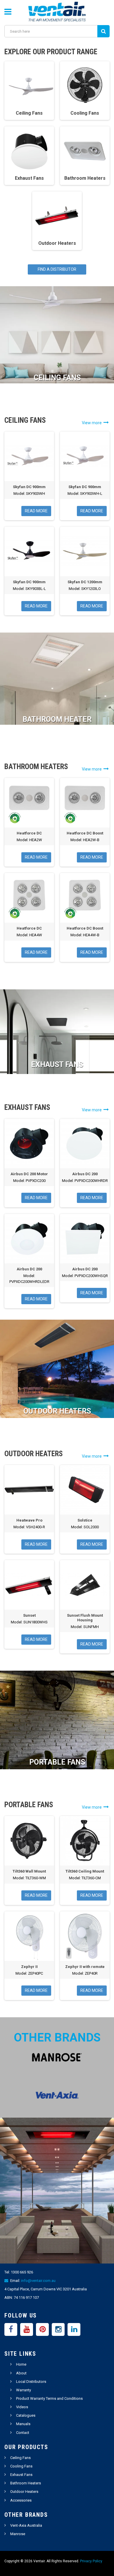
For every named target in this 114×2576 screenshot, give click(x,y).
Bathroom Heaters (26, 2483)
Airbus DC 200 (85, 1174)
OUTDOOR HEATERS (57, 1411)
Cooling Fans (21, 2466)
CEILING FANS (57, 378)
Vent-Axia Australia (26, 2525)
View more (93, 423)
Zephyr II (29, 1967)
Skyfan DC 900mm (29, 487)
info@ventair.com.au (38, 2281)
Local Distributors (31, 2382)
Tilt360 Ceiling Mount (85, 1871)
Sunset (29, 1615)
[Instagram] (58, 2329)
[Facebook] (11, 2329)
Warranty (24, 2390)
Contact (23, 2433)
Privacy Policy (91, 2561)
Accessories (21, 2500)
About (21, 2373)
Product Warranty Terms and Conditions (49, 2398)
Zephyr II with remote (85, 1967)
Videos (22, 2407)
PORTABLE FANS (57, 1762)
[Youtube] (27, 2329)
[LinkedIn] (74, 2329)
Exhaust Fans (21, 2475)
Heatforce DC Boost (85, 833)
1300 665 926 (22, 2272)
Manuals (23, 2424)
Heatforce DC (29, 833)
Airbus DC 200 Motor (29, 1174)
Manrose (18, 2534)
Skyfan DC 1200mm (85, 582)
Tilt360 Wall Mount (29, 1871)
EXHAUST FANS (57, 1065)
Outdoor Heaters (24, 2492)
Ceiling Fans (20, 2458)
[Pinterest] (42, 2329)
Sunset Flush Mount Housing (85, 1618)
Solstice (85, 1520)
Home (21, 2364)
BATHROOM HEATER (57, 719)
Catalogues (26, 2415)
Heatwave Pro (29, 1520)
